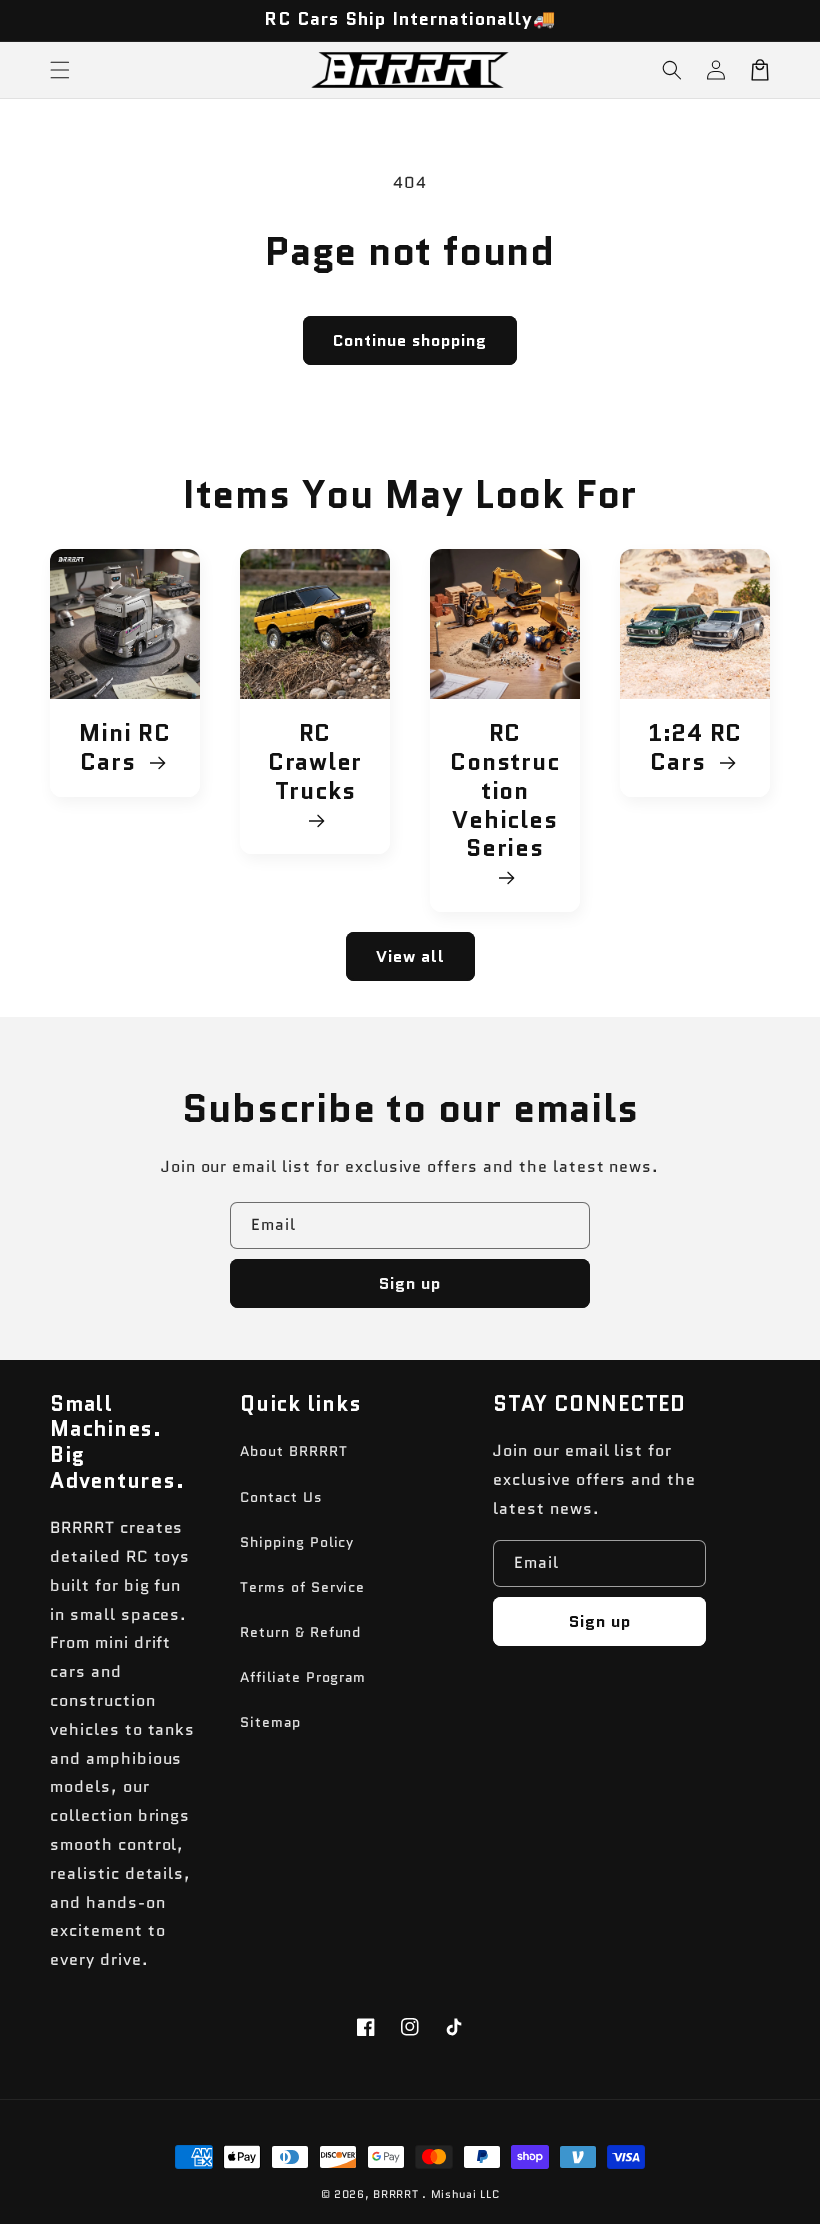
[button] (672, 70)
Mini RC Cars (124, 748)
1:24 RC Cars (695, 748)
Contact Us (281, 1497)
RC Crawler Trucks (315, 763)
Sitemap (270, 1722)
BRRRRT (395, 2194)
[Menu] (60, 70)
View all (410, 956)
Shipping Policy (297, 1542)
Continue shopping (410, 340)
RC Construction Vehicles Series (504, 792)
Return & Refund (300, 1632)
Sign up (410, 1283)
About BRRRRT (294, 1451)
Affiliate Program (303, 1677)
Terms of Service (302, 1587)
